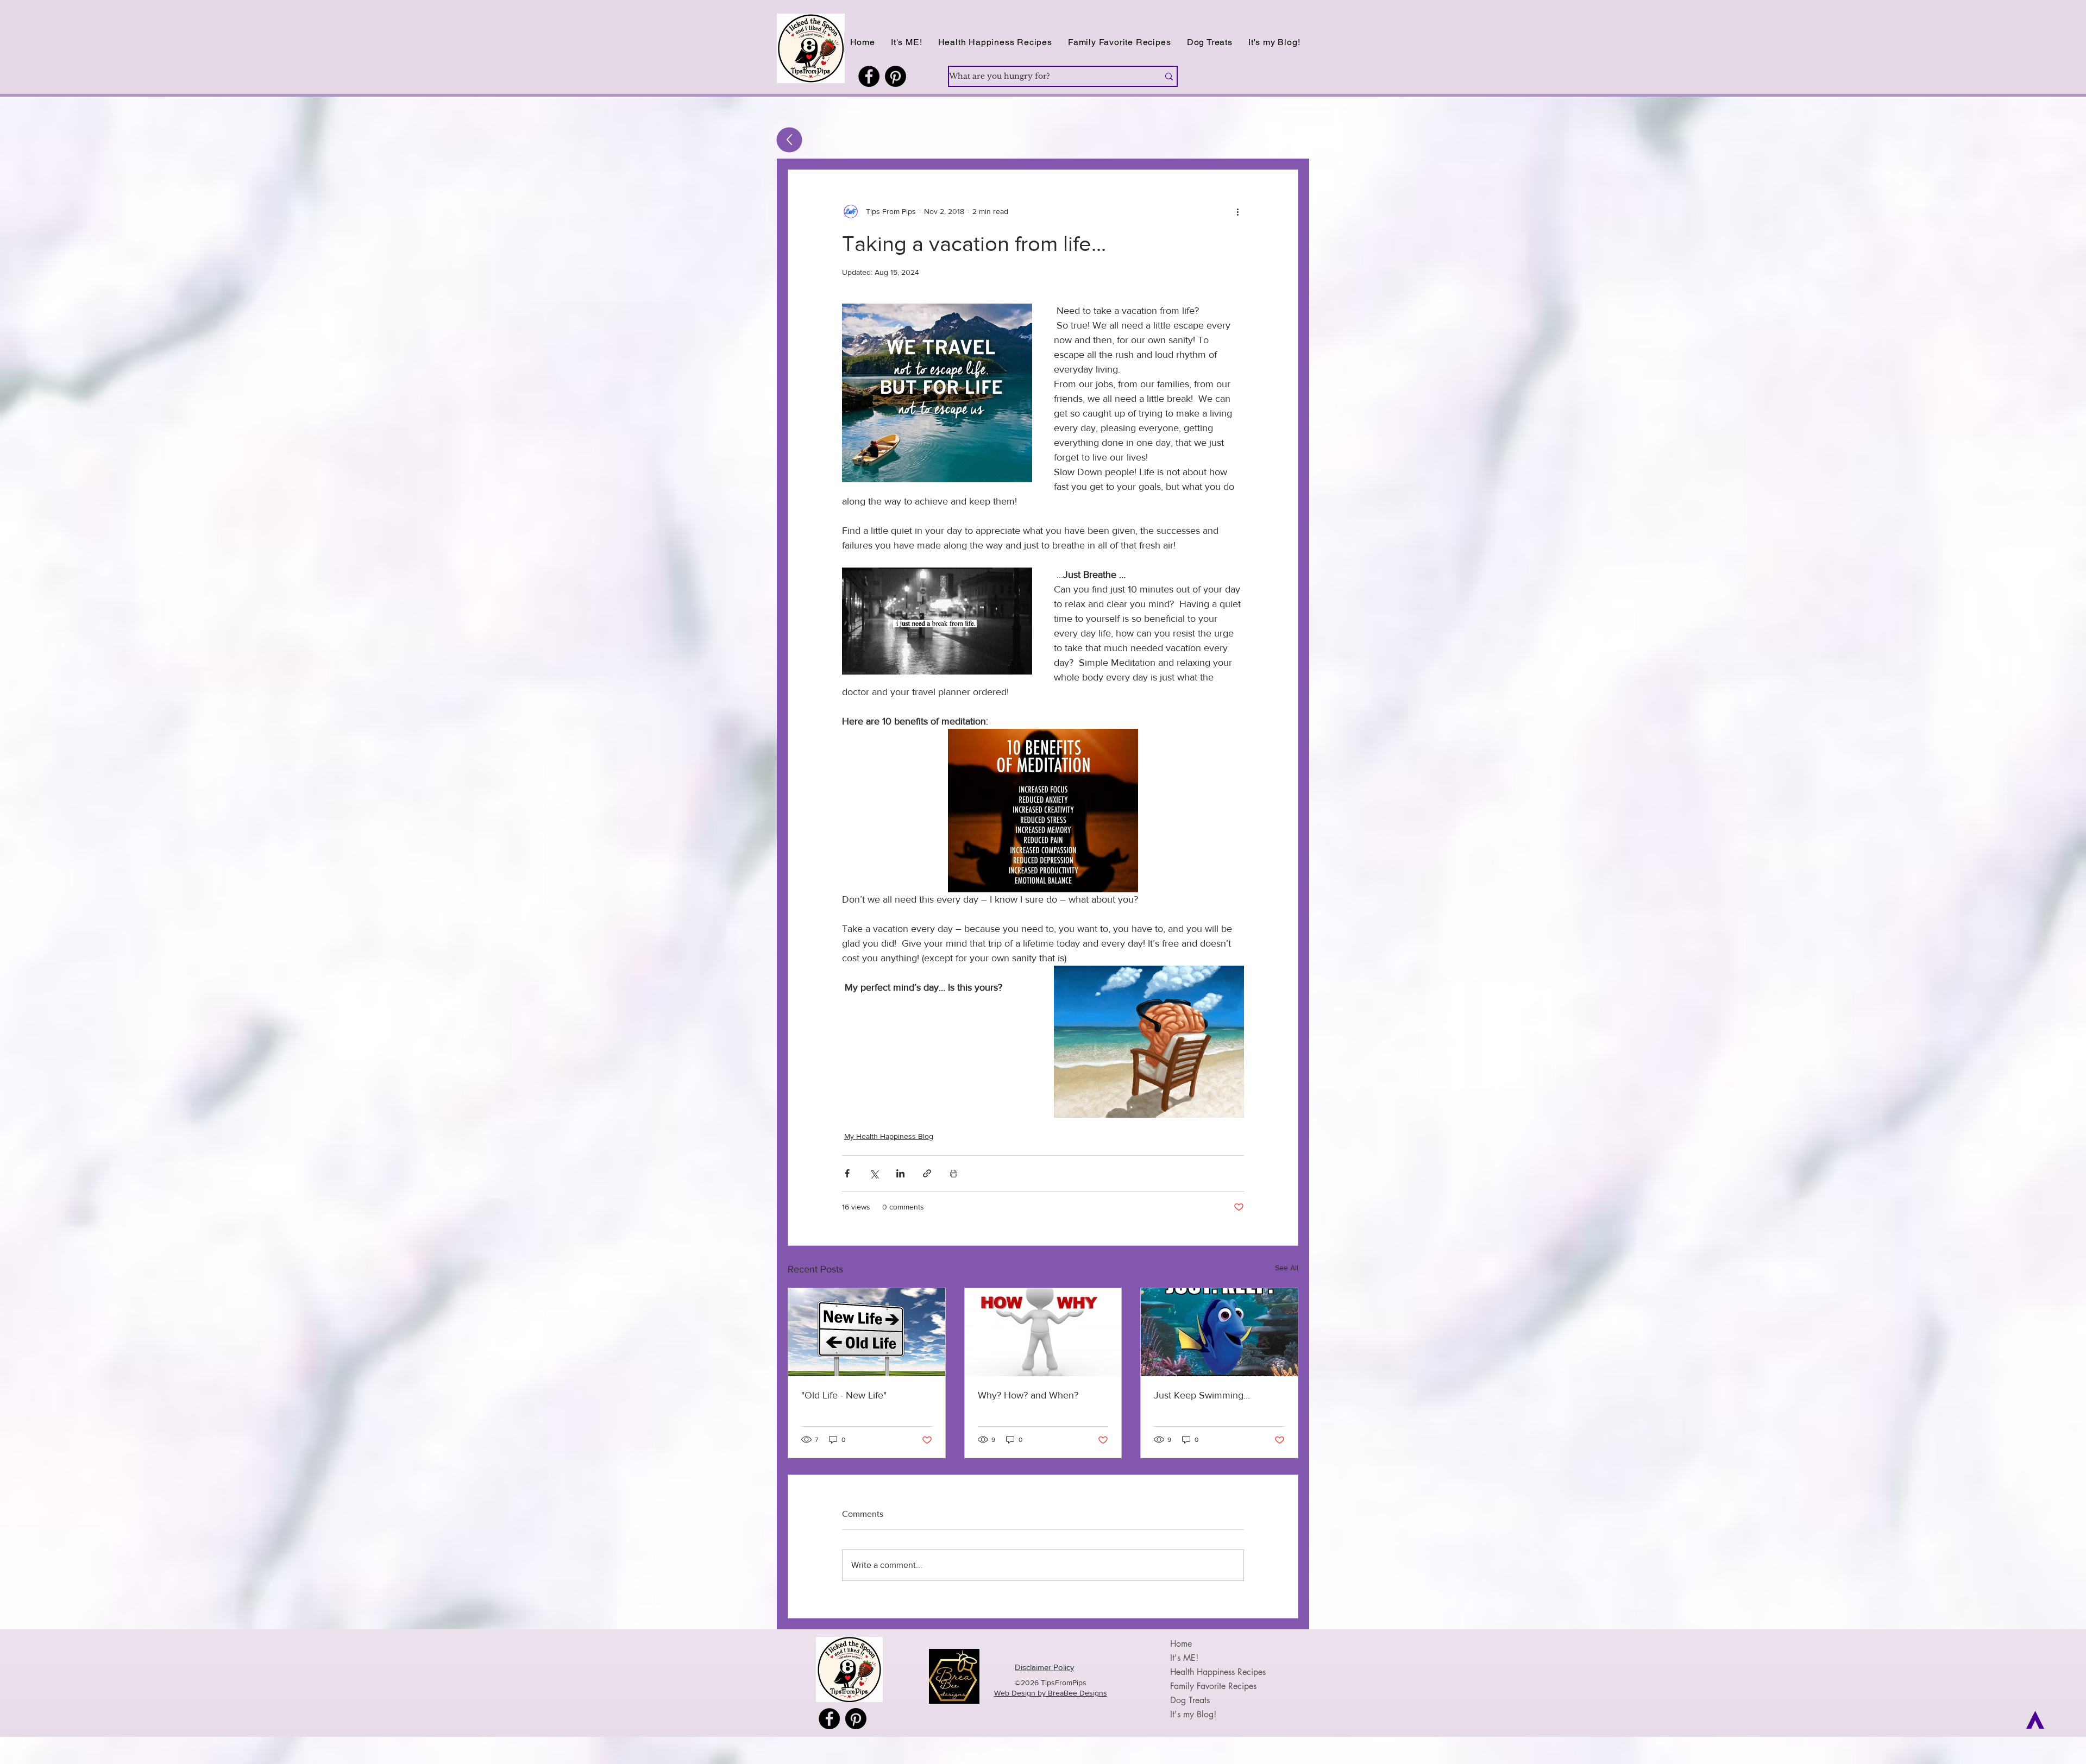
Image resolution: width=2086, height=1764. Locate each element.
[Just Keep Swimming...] (1219, 1332)
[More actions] (1237, 211)
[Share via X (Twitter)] (874, 1173)
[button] (995, 42)
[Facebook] (869, 76)
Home (1181, 1644)
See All (1287, 1268)
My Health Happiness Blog (889, 1136)
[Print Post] (954, 1173)
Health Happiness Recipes (1218, 1672)
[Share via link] (927, 1173)
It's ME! (1184, 1658)
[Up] (790, 140)
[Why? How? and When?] (1043, 1332)
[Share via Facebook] (847, 1173)
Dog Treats (1190, 1700)
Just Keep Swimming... (1202, 1395)
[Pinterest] (896, 76)
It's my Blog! (1193, 1714)
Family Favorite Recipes (1213, 1686)
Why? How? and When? (1028, 1395)
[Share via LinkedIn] (900, 1173)
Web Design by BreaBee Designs (1051, 1693)
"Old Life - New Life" (844, 1395)
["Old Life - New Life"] (867, 1332)
